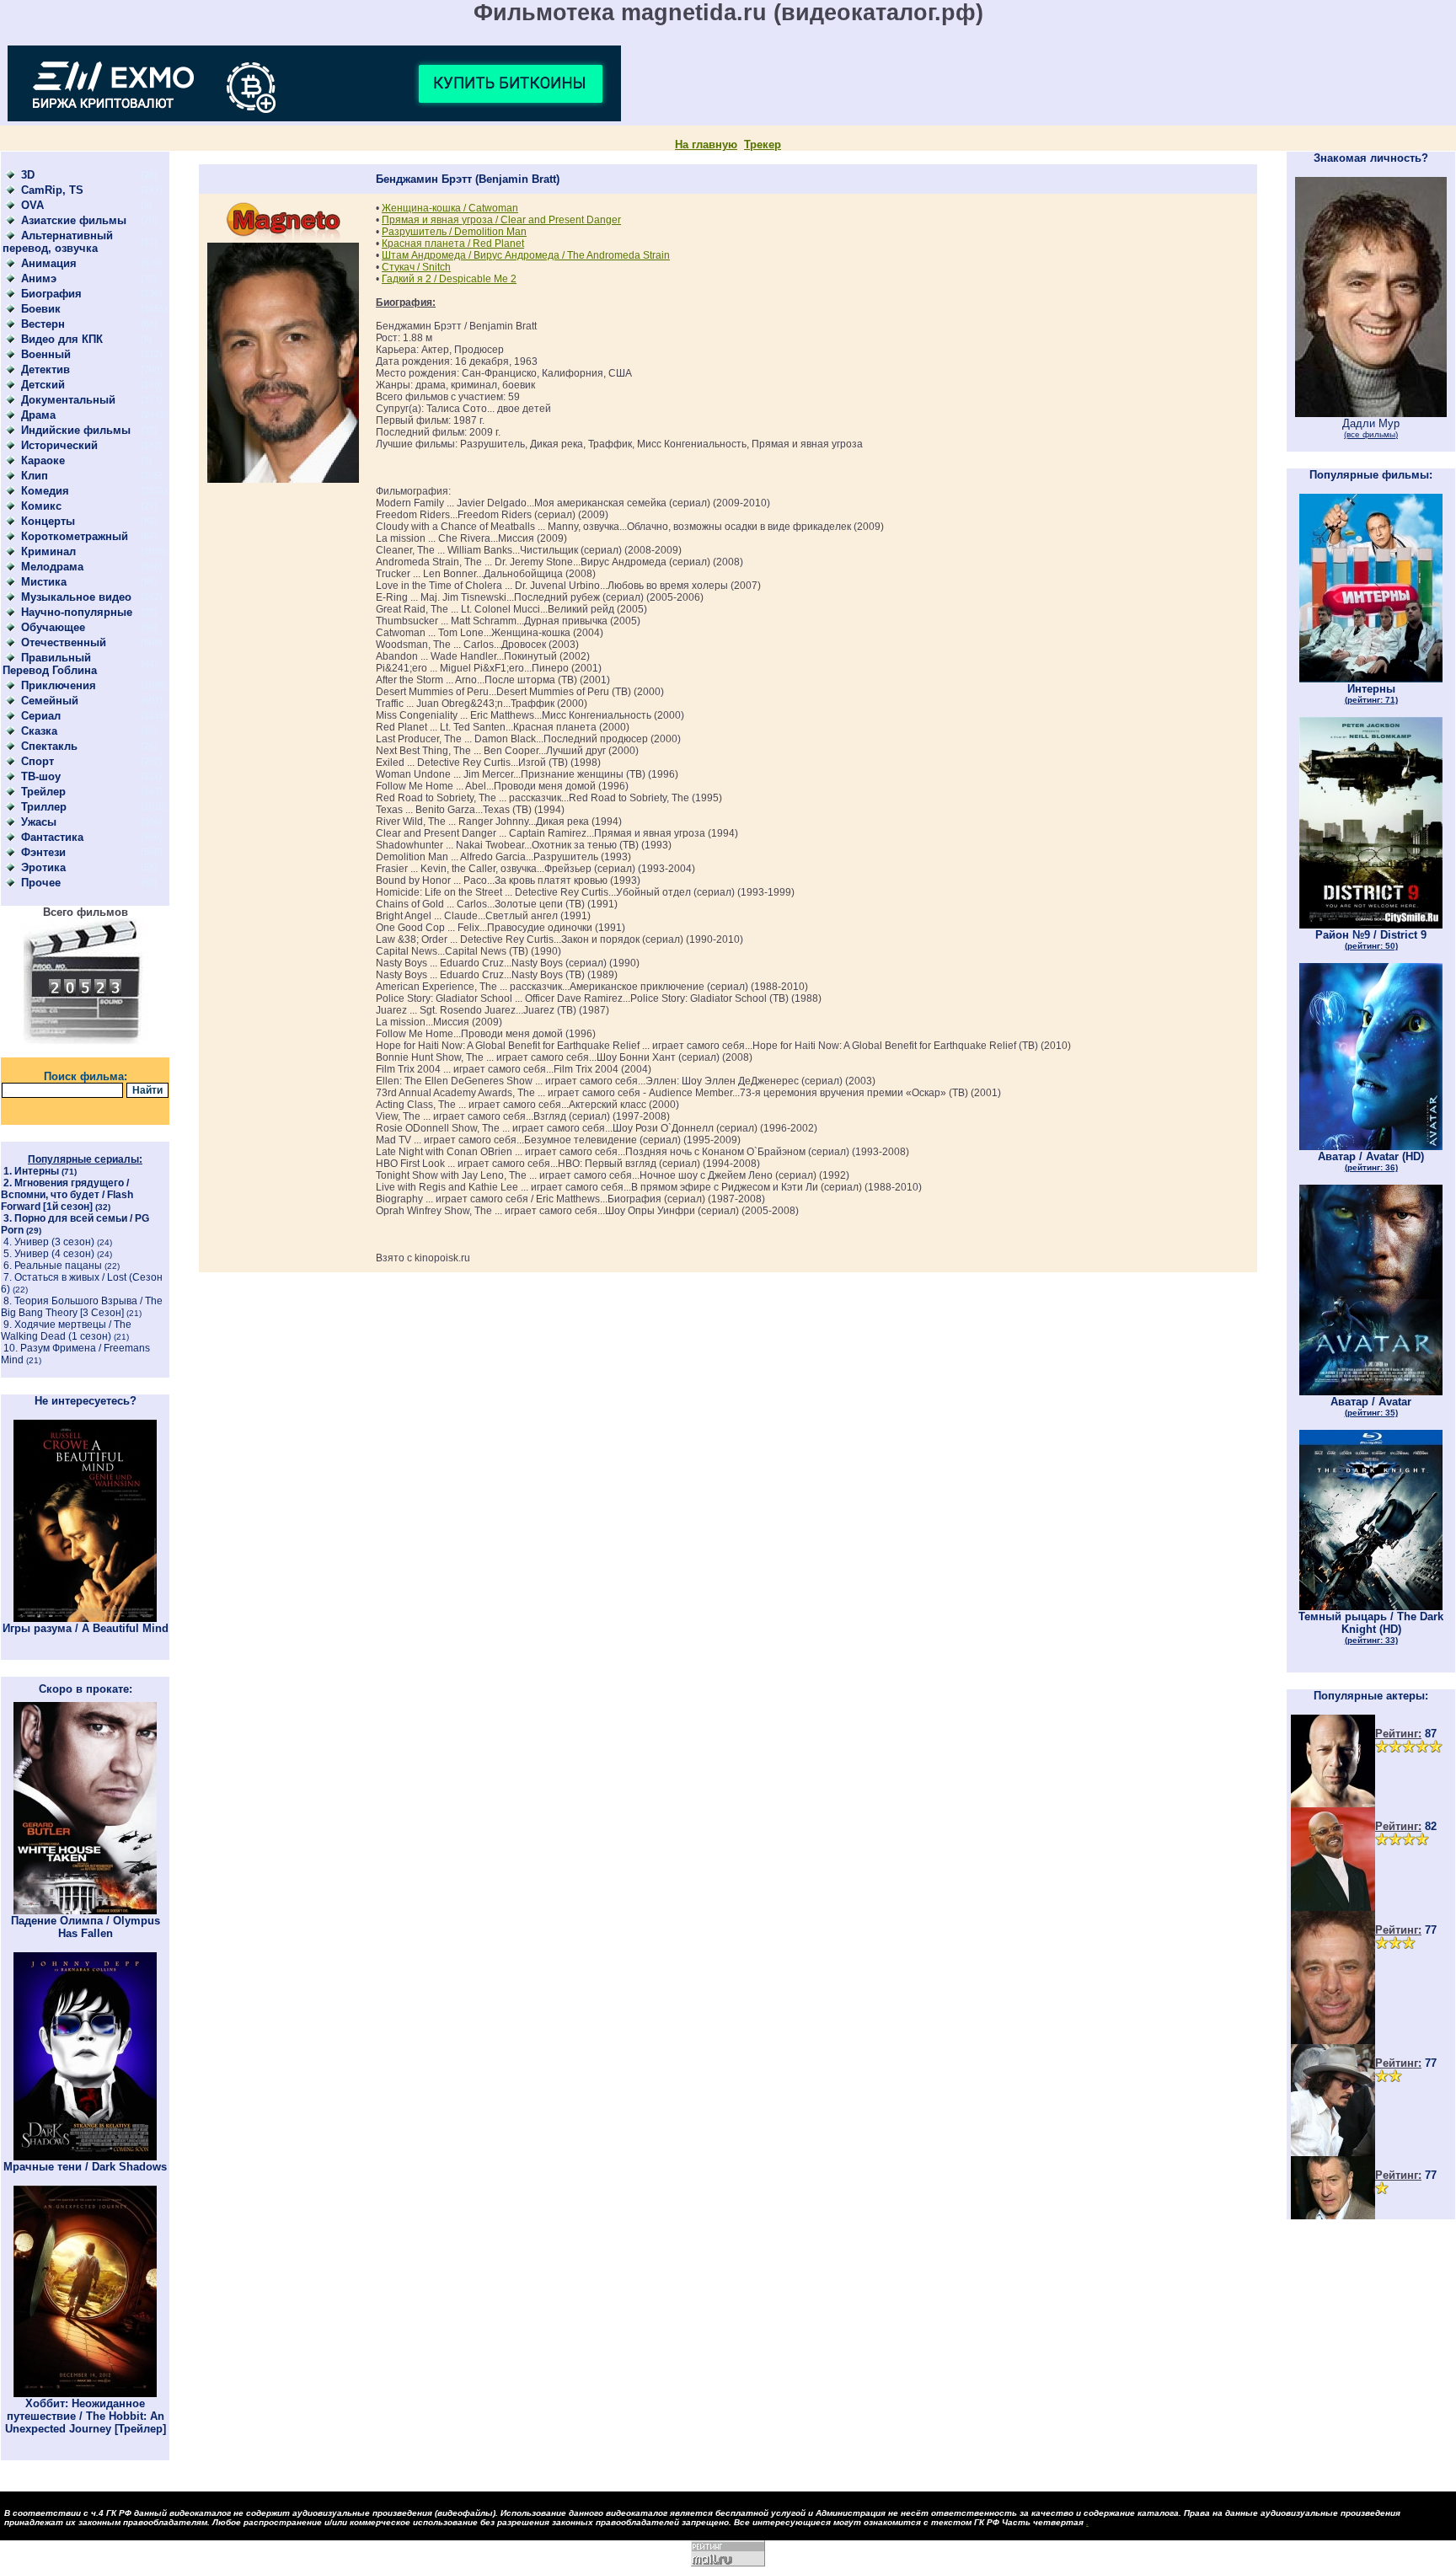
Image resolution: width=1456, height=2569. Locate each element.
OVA (32, 205)
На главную (706, 145)
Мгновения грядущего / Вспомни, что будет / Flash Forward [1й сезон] (67, 1195)
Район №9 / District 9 (1371, 939)
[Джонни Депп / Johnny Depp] (1333, 2152)
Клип (35, 476)
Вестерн (43, 324)
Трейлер (43, 792)
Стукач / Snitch (416, 267)
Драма (38, 415)
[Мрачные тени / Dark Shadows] (85, 2157)
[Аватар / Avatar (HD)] (1371, 1146)
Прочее (41, 883)
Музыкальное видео (76, 597)
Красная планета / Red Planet (453, 244)
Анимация (49, 263)
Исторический (59, 445)
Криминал (48, 551)
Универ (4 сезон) (54, 1254)
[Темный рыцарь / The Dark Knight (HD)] (1371, 1606)
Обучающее (53, 627)
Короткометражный (75, 536)
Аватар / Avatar (1371, 1406)
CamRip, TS (52, 190)
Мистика (44, 582)
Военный (46, 354)
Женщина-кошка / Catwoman (450, 208)
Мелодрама (52, 567)
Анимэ (39, 278)
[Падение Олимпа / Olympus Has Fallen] (85, 1911)
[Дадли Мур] (1371, 413)
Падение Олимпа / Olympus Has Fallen (86, 1927)
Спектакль (49, 746)
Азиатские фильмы (74, 220)
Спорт (37, 761)
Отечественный (64, 642)
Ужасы (39, 822)
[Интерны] (1371, 679)
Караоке (43, 460)
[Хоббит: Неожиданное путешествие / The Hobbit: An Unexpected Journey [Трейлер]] (85, 2393)
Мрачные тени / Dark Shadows (85, 2167)
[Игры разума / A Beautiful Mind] (85, 1618)
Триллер (44, 807)
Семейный (50, 701)
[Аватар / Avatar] (1371, 1392)
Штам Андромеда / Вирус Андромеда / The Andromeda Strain (526, 255)
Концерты (48, 521)
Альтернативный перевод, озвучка (58, 242)
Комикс (41, 506)
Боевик (41, 309)
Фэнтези (43, 852)
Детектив (45, 369)
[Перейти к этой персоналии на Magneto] (283, 239)
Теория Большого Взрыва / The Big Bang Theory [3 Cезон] (82, 1307)
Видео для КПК (62, 339)
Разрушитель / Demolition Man (454, 232)
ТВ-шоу (41, 776)
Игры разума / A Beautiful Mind (86, 1628)
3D (28, 175)
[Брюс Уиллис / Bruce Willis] (1333, 1804)
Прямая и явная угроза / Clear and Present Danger (501, 220)
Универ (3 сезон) (54, 1242)
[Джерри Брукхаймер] (1333, 2040)
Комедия (45, 491)
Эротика (43, 867)
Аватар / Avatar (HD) (1371, 1161)
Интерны (37, 1171)
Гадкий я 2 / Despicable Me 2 (449, 279)
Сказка (39, 731)
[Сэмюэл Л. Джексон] (1333, 1907)
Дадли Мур (1371, 428)
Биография (51, 294)
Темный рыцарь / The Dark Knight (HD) (1371, 1627)
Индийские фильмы (76, 430)
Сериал (41, 716)
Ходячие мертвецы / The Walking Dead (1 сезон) (66, 1330)
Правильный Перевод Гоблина (50, 664)
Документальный (68, 400)
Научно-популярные (77, 612)
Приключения (59, 685)
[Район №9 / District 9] (1371, 925)
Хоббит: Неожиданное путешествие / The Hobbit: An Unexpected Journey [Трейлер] (86, 2416)
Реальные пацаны (58, 1266)
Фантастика (52, 837)
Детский (43, 385)
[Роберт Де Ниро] (1333, 2216)
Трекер (763, 145)
